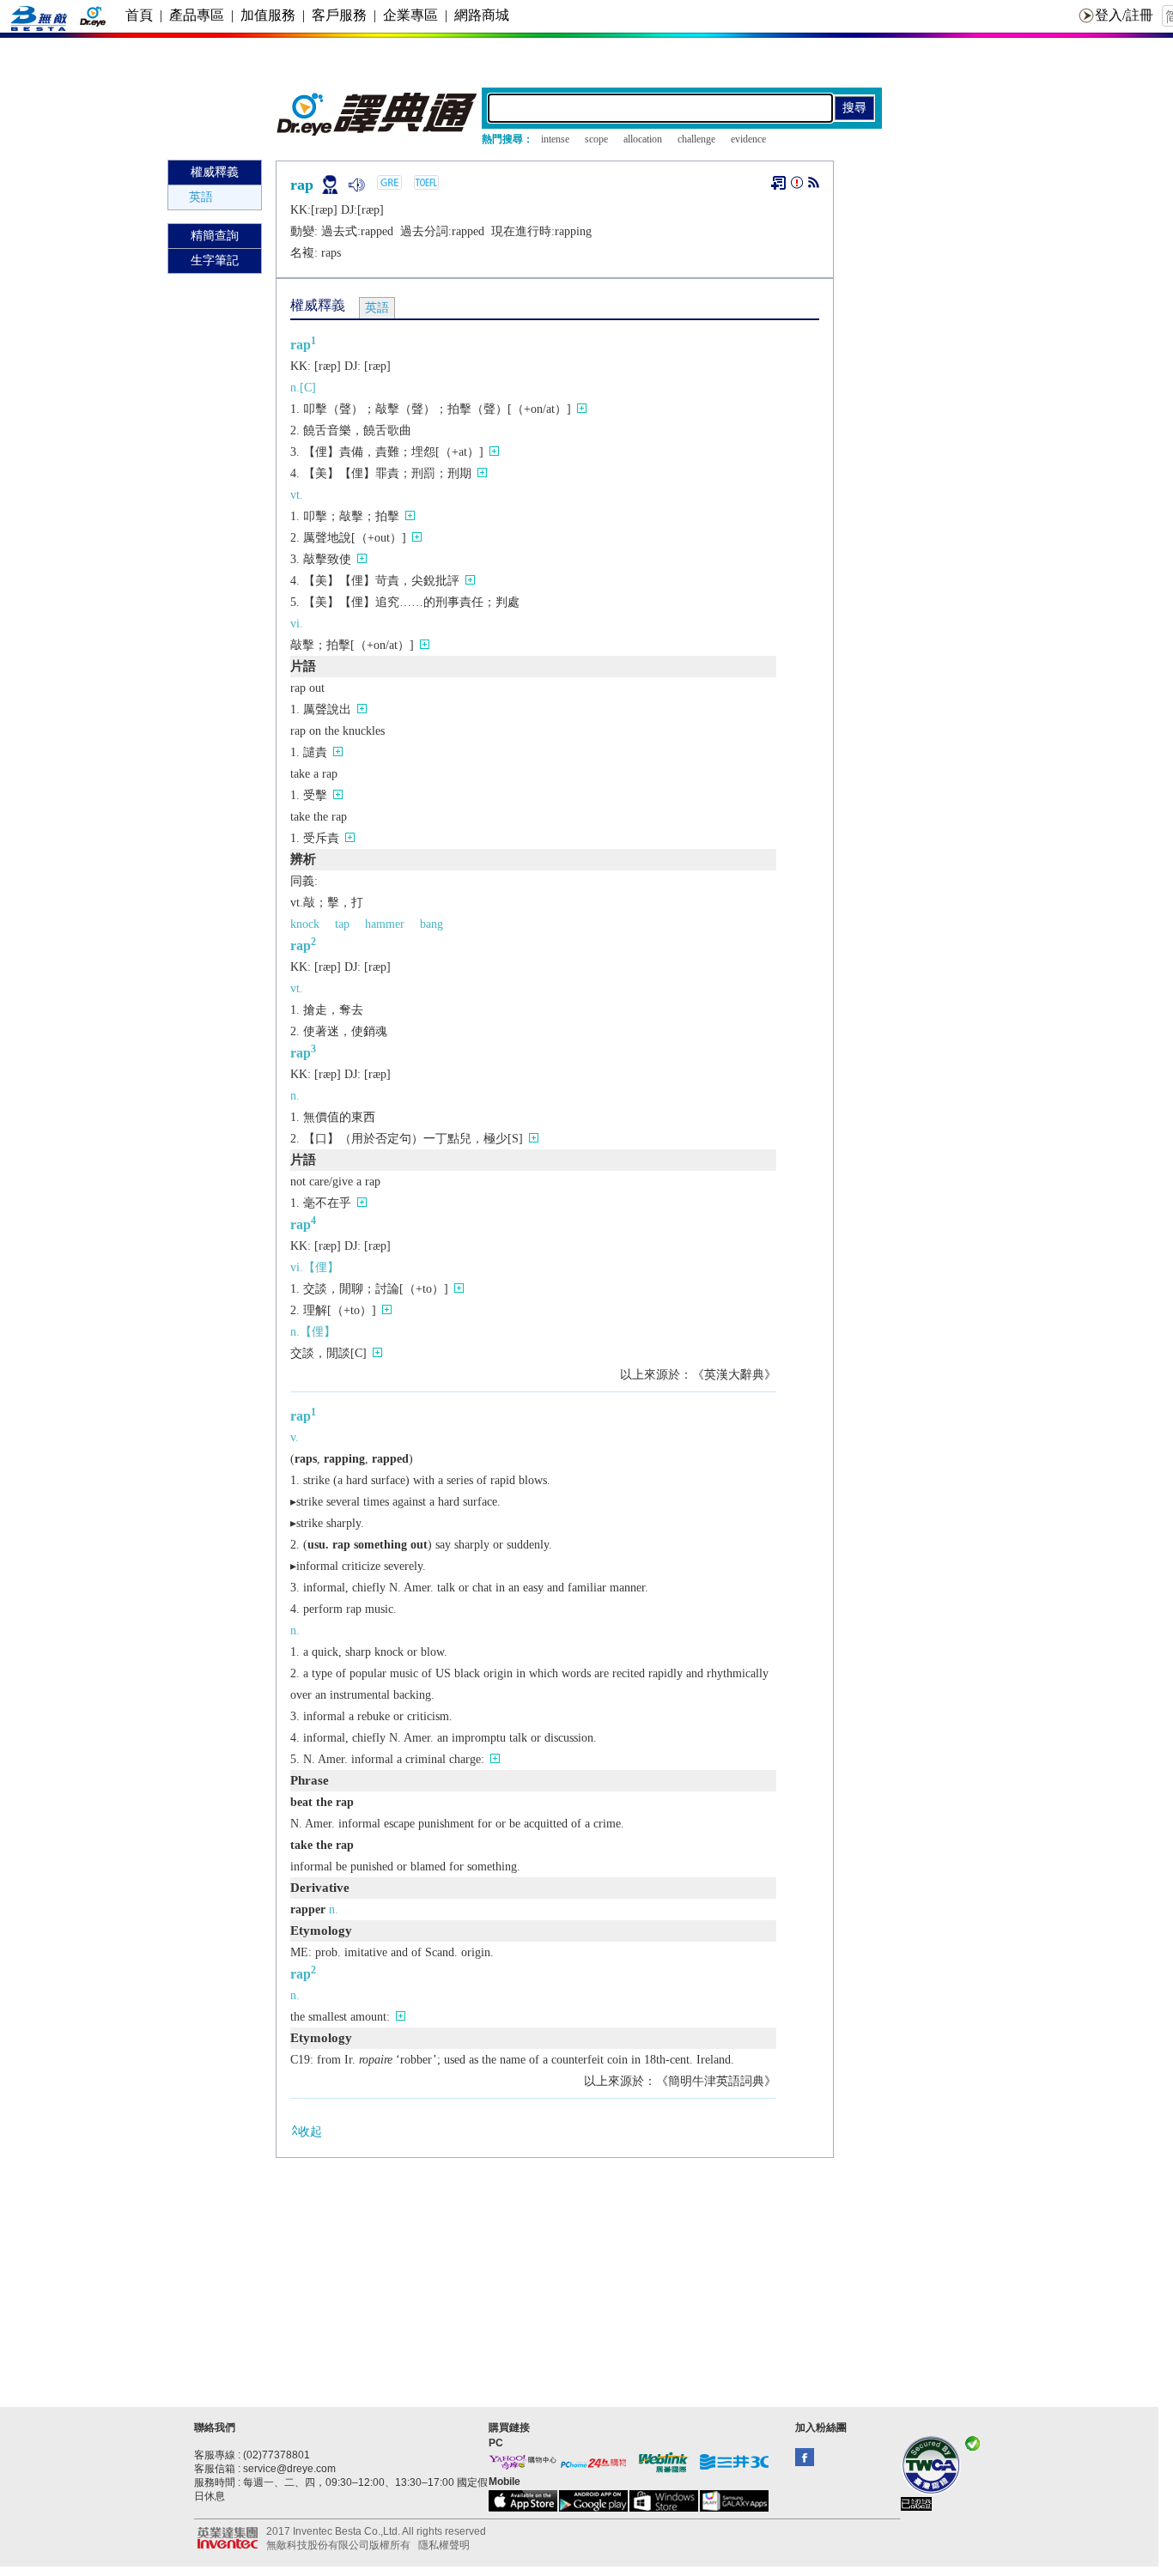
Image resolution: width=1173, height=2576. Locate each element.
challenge (696, 139)
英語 (201, 197)
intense (555, 139)
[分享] (814, 186)
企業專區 (410, 15)
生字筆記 (215, 261)
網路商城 (482, 15)
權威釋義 (215, 172)
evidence (748, 139)
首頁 (139, 15)
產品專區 (197, 15)
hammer (385, 924)
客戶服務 (339, 15)
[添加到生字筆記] (778, 183)
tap (342, 924)
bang (432, 924)
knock (305, 924)
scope (596, 139)
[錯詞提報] (797, 186)
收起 (310, 2132)
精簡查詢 (215, 236)
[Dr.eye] (378, 132)
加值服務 (268, 15)
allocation (643, 139)
